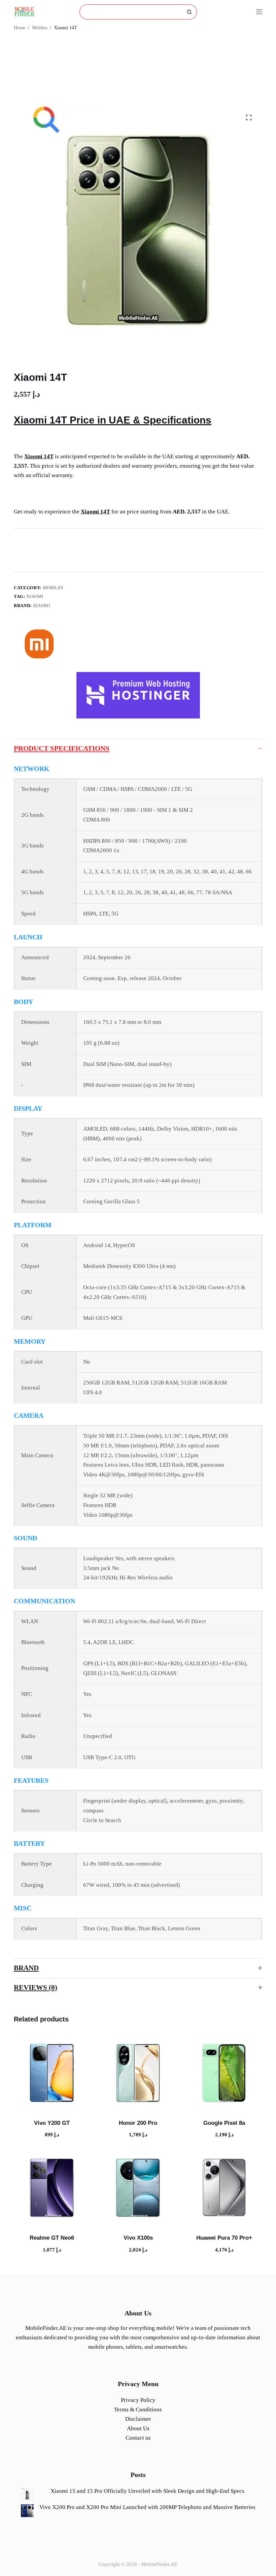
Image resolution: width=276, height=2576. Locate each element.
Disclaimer (138, 2419)
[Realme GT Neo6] (52, 2187)
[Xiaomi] (39, 643)
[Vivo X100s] (138, 2187)
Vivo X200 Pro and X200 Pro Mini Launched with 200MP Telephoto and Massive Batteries (147, 2507)
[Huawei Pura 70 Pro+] (224, 2187)
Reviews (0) (36, 1987)
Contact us (138, 2438)
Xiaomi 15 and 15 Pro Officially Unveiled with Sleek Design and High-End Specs (147, 2491)
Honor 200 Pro (138, 2123)
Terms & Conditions (138, 2410)
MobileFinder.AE (159, 2564)
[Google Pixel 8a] (224, 2072)
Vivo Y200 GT (52, 2123)
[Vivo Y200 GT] (52, 2072)
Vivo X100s (138, 2238)
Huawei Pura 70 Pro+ (224, 2238)
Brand (26, 1968)
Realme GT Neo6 (52, 2238)
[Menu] (259, 12)
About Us (138, 2428)
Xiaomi (35, 596)
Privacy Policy (138, 2400)
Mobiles (53, 588)
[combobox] (131, 12)
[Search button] (189, 12)
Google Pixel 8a (224, 2123)
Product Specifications (62, 748)
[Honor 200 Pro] (138, 2072)
